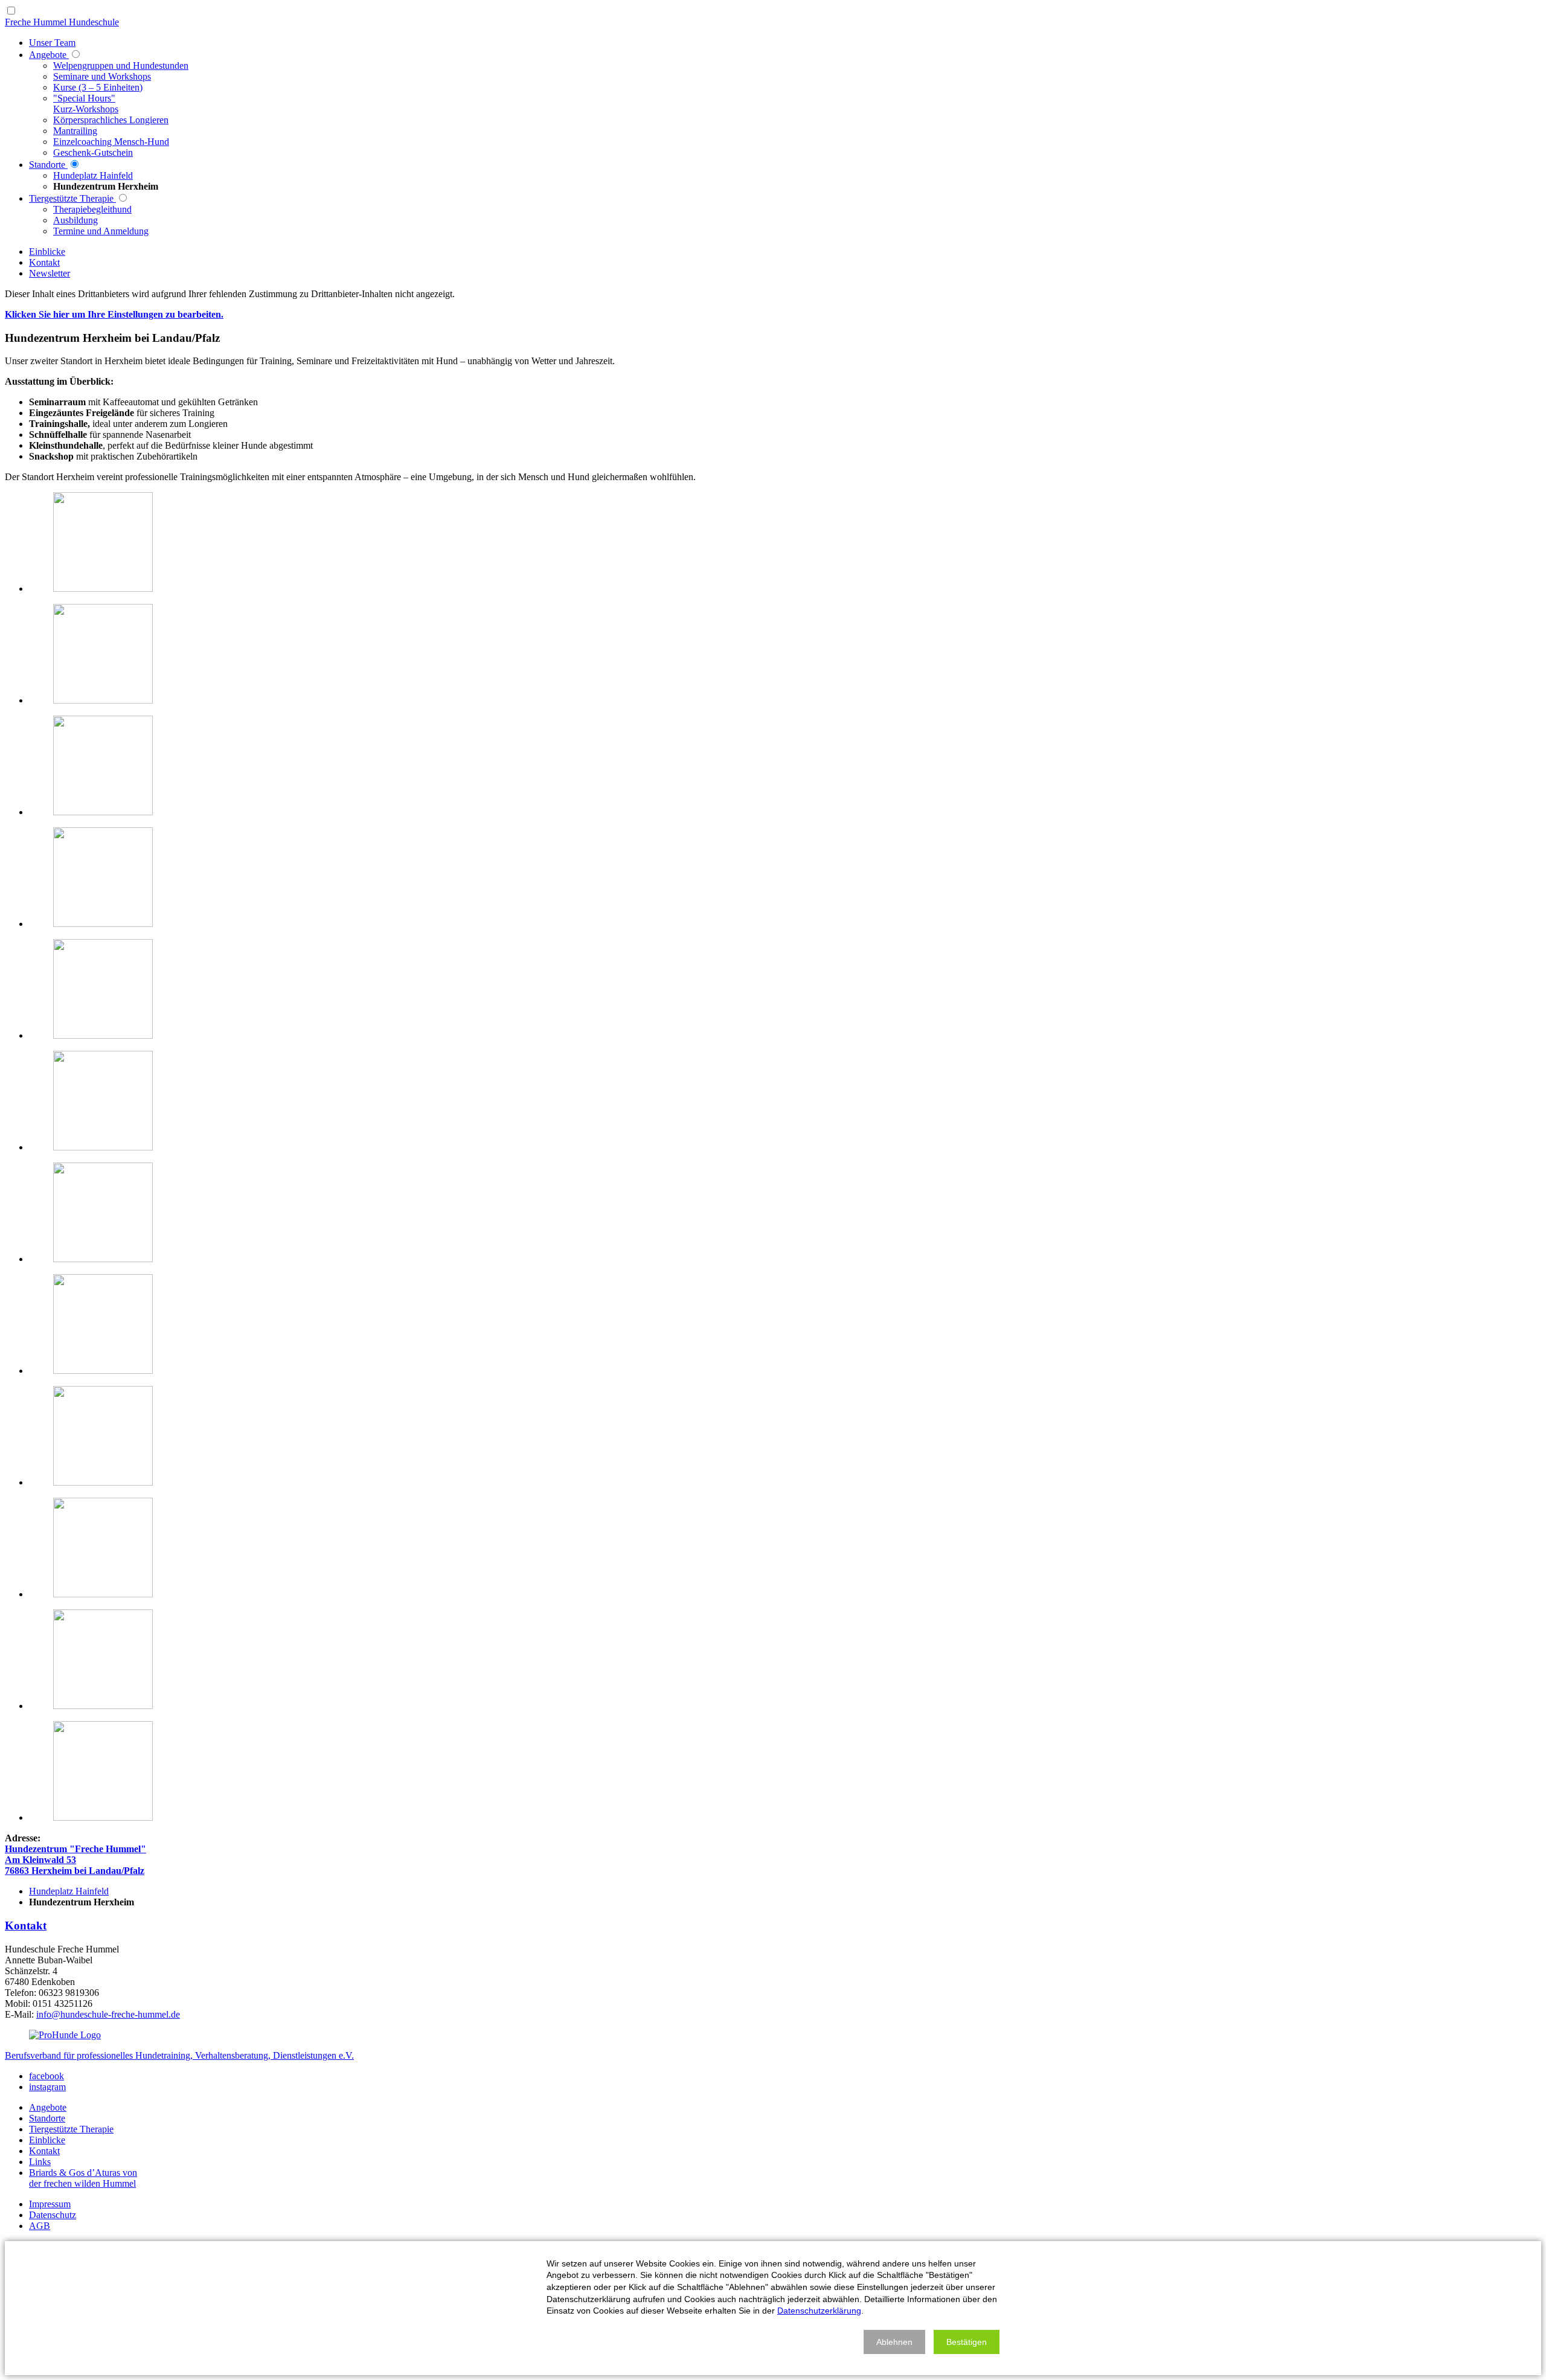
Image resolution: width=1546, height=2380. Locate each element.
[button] (894, 2342)
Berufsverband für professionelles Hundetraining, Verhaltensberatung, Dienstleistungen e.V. (179, 2055)
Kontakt (26, 1926)
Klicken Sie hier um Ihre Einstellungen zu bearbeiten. (114, 314)
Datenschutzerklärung (819, 2311)
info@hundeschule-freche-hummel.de (108, 2014)
